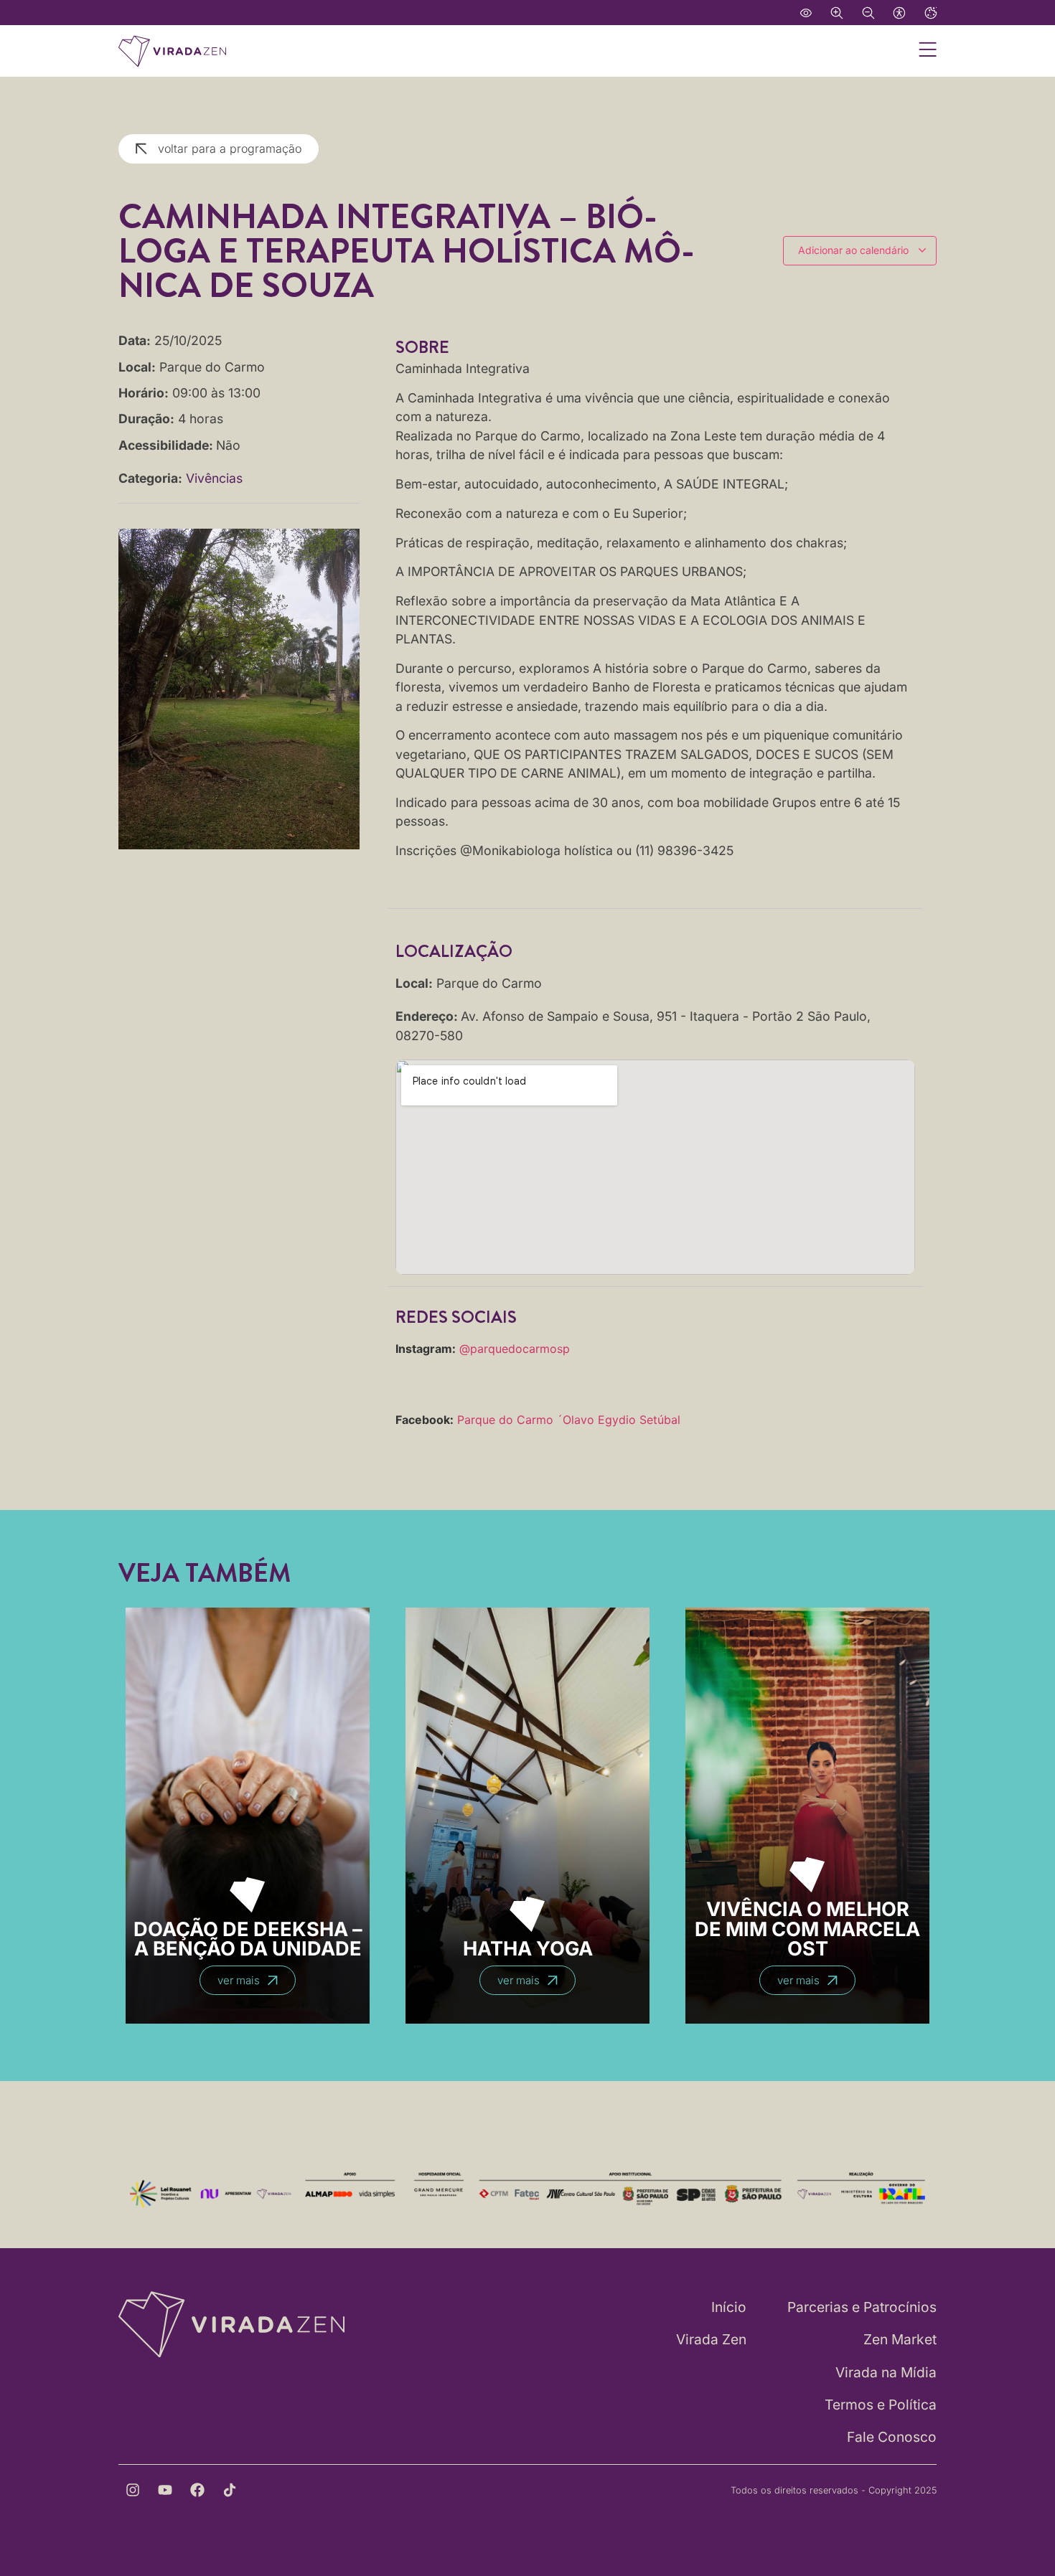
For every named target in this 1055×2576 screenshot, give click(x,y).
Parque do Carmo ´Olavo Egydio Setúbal (569, 1420)
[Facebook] (197, 2490)
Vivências (214, 478)
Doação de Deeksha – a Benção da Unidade (248, 1939)
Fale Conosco (892, 2437)
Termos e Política (881, 2405)
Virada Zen (711, 2339)
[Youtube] (165, 2490)
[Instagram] (133, 2490)
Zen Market (900, 2339)
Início (729, 2307)
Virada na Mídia (886, 2372)
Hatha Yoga (528, 1949)
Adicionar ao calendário (855, 250)
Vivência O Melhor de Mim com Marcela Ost (807, 1929)
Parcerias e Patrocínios (862, 2307)
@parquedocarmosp (515, 1349)
